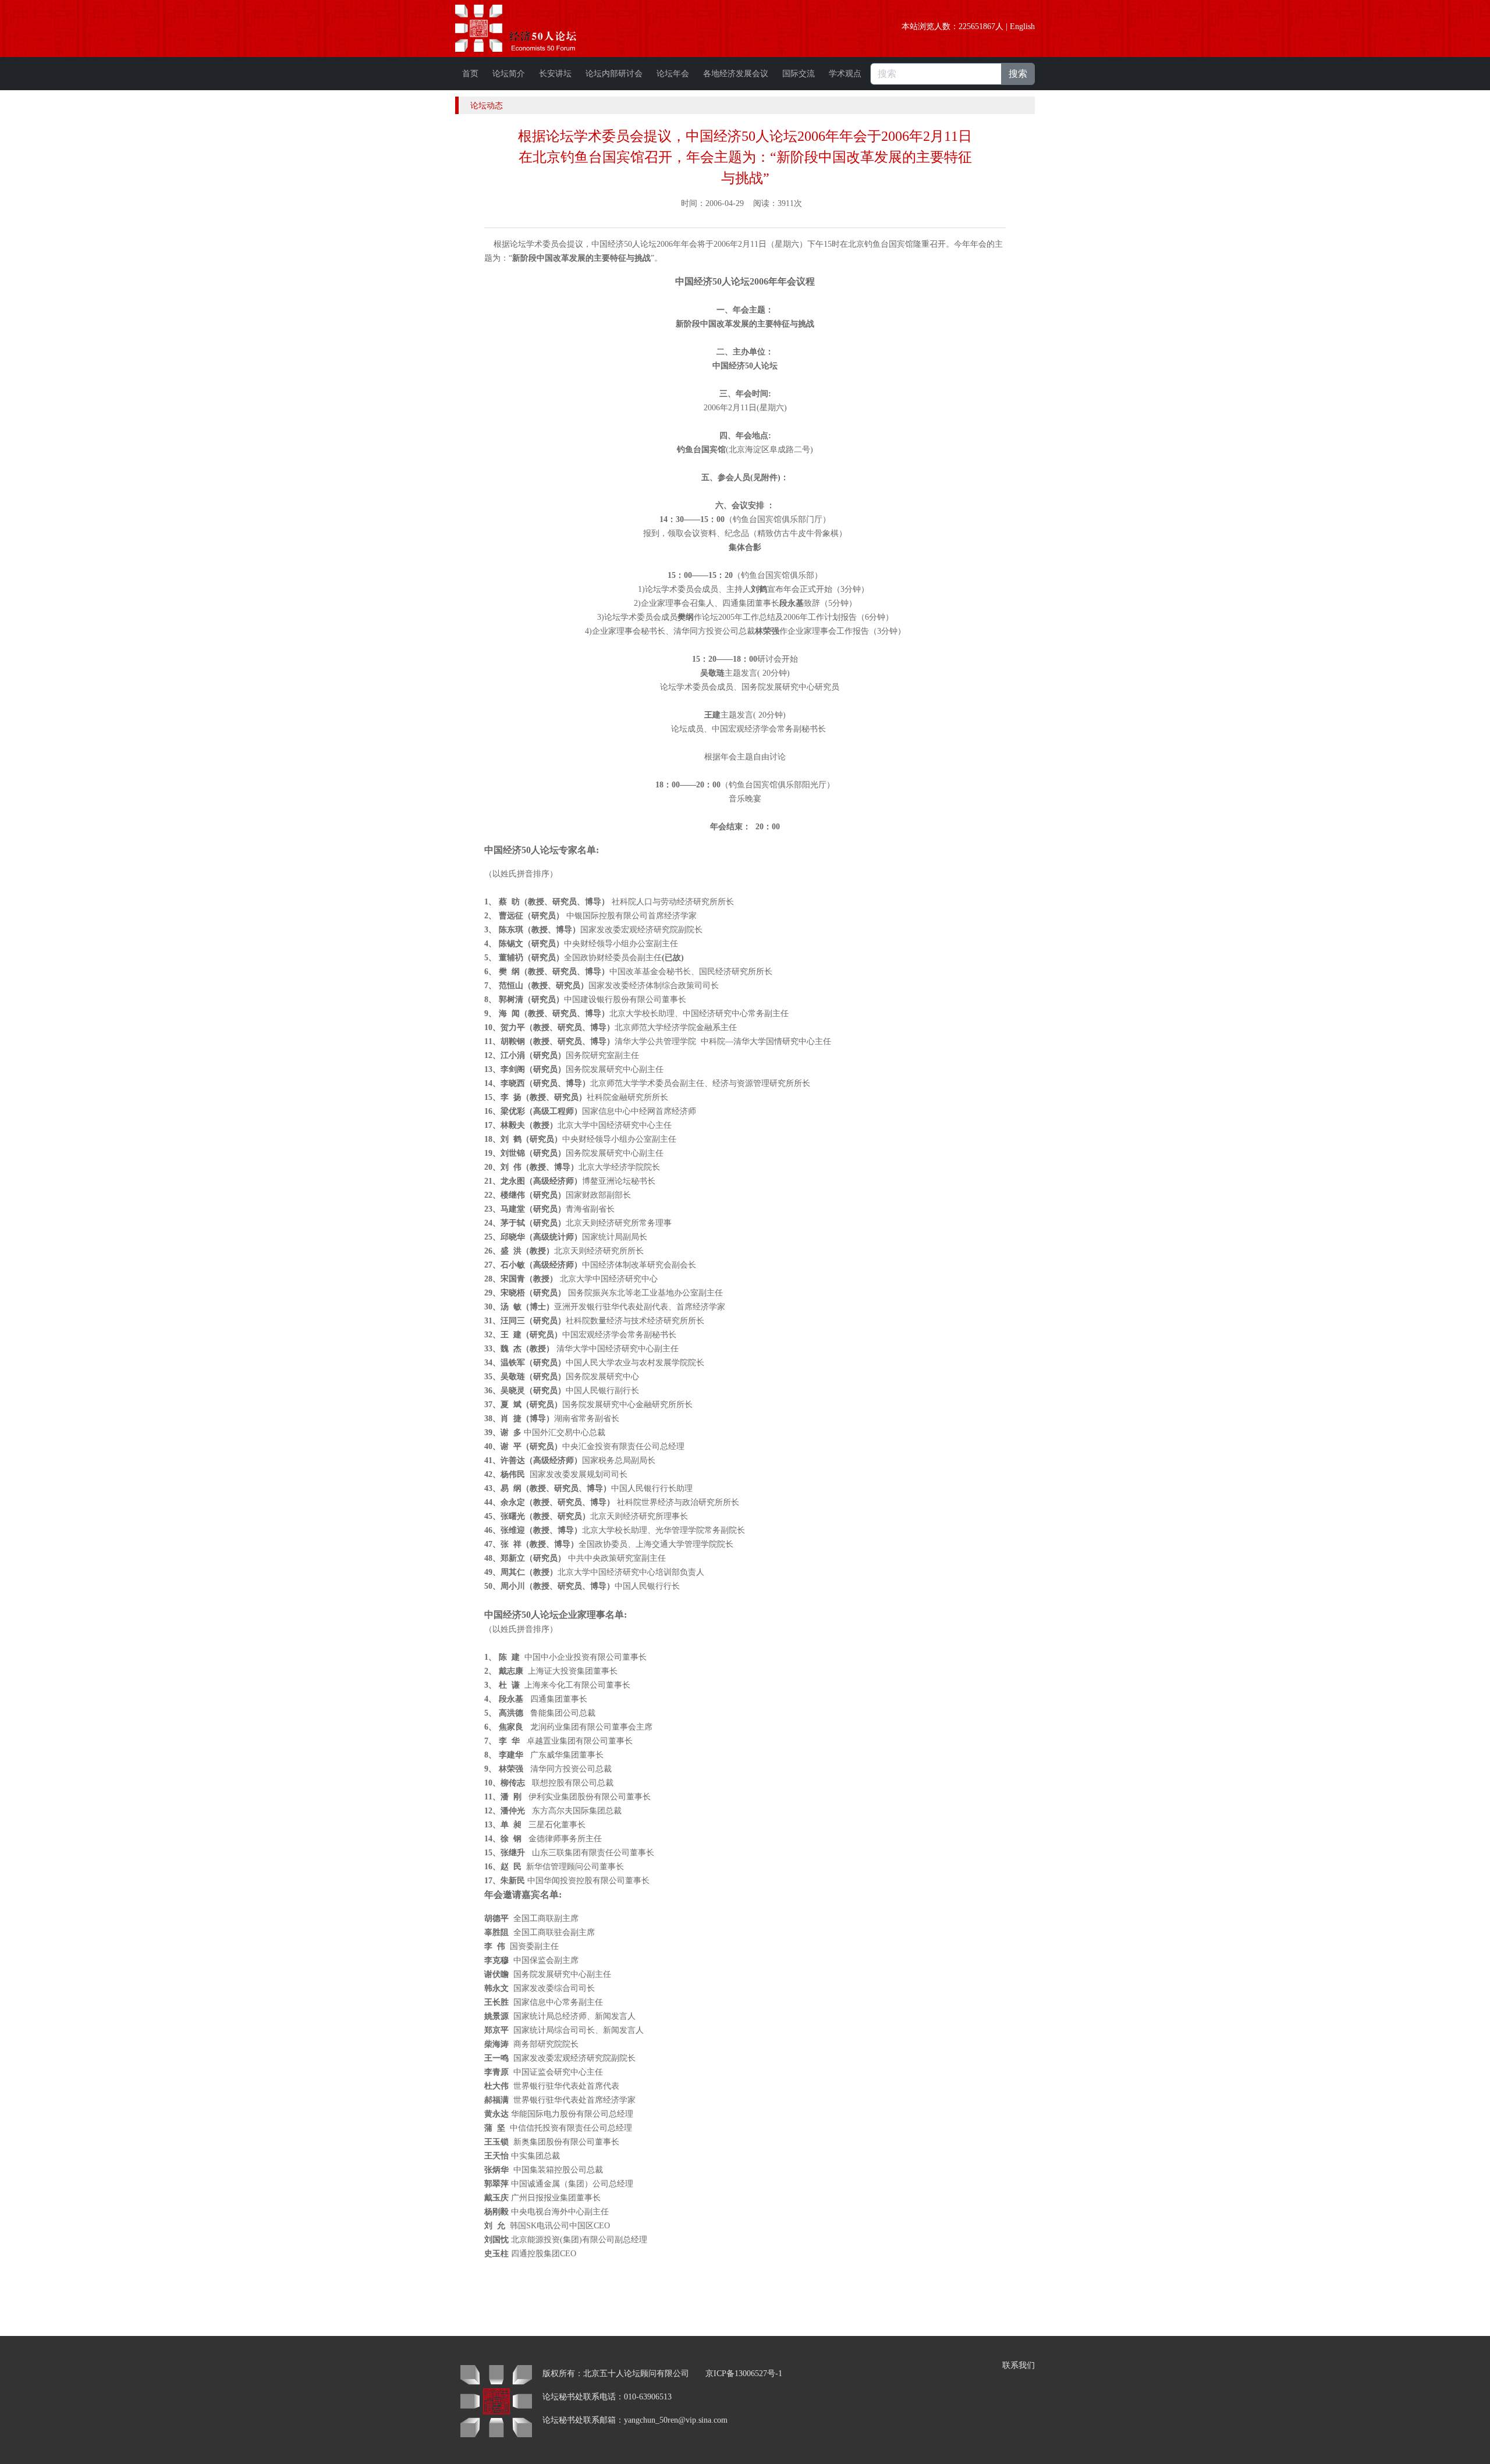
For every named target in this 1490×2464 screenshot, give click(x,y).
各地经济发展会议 (736, 74)
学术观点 (845, 74)
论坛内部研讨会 (614, 74)
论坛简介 (509, 74)
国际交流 (799, 74)
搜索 (1018, 74)
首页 (470, 74)
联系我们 (1019, 2365)
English (1022, 26)
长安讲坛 (555, 74)
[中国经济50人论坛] (529, 28)
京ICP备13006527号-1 (744, 2374)
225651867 (977, 26)
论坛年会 (673, 74)
